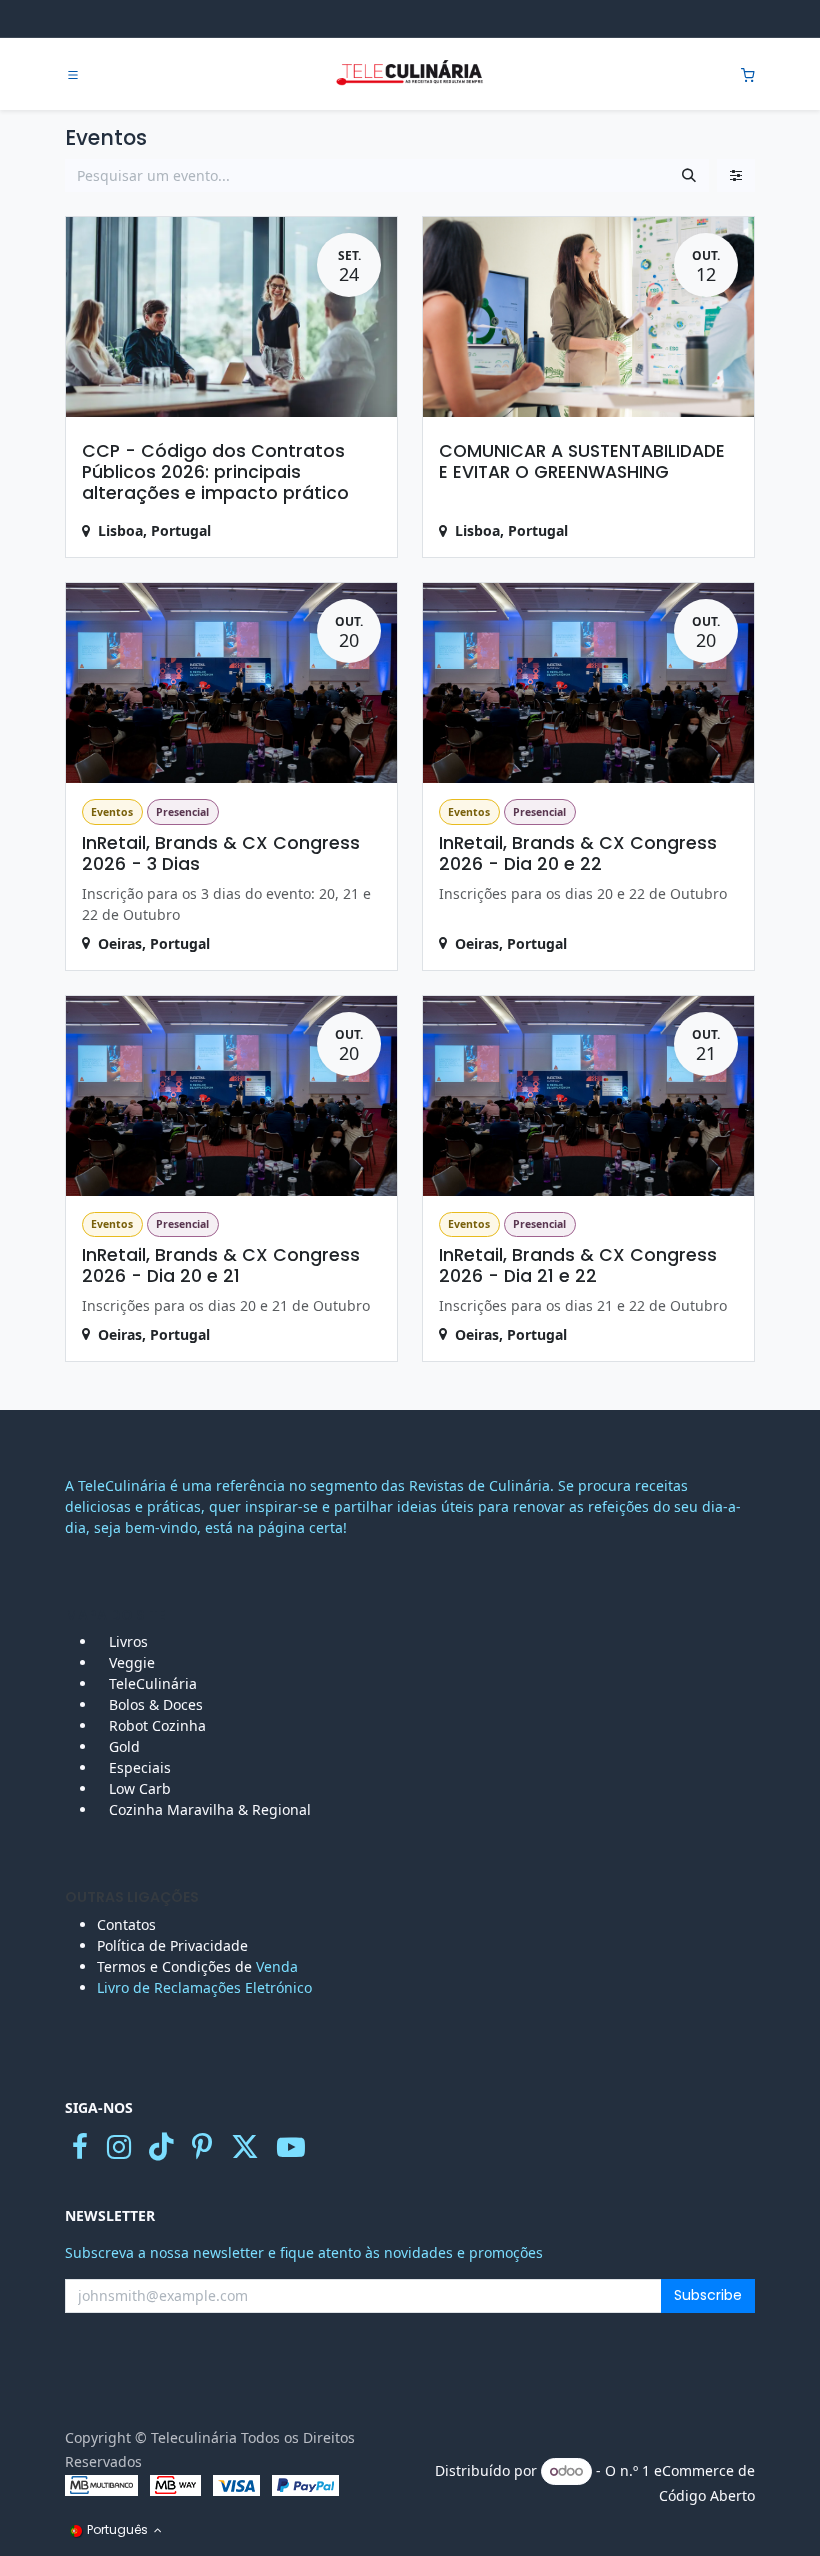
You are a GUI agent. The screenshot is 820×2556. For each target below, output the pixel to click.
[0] (748, 74)
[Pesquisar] (689, 176)
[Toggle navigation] (73, 75)
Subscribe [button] (708, 2295)
